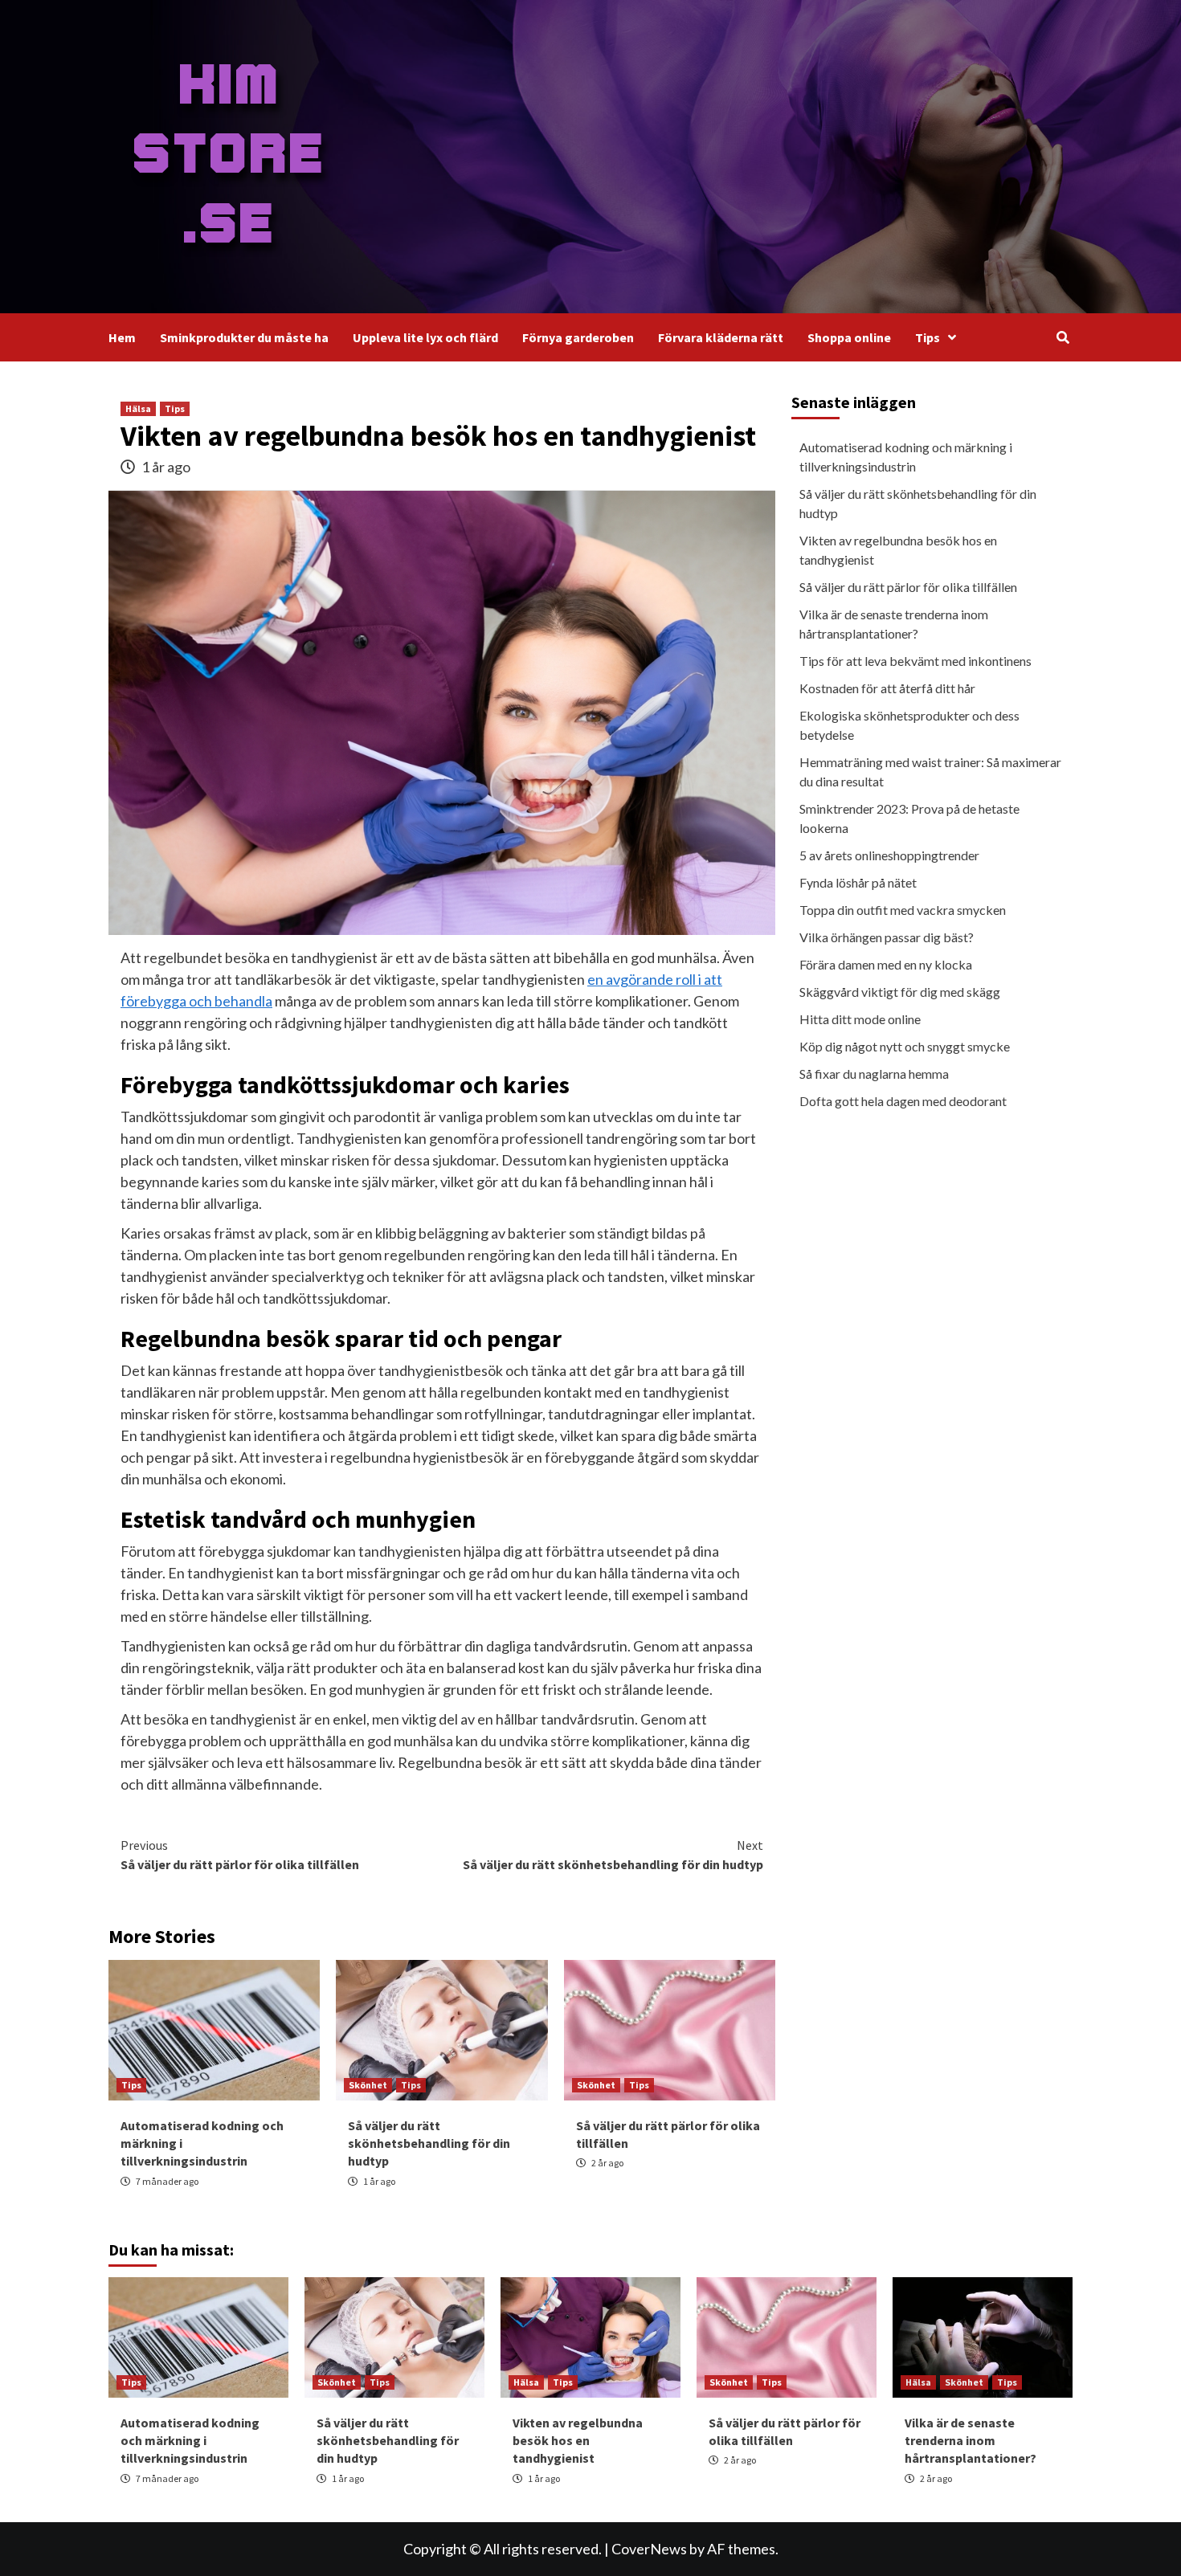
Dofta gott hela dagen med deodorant (903, 1101)
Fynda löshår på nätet (858, 882)
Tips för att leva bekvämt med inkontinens (915, 661)
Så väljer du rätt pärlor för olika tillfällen (240, 1855)
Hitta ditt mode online (860, 1019)
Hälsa (138, 408)
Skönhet (368, 2085)
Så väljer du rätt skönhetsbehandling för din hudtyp (613, 1855)
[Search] (1062, 337)
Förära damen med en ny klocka (886, 964)
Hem (122, 337)
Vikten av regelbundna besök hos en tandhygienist (898, 550)
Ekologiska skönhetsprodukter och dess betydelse (909, 725)
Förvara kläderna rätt (721, 337)
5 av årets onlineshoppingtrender (889, 855)
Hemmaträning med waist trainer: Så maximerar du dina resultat (930, 772)
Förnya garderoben (578, 337)
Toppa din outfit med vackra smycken (903, 910)
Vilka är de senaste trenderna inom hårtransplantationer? (894, 624)
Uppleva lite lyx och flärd (425, 337)
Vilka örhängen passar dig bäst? (887, 937)
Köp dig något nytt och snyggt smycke (905, 1046)
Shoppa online (849, 337)
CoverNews (649, 2549)
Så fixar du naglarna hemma (874, 1074)
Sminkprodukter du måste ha (244, 337)
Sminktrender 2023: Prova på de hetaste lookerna (909, 818)
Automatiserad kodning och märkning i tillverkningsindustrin (906, 457)
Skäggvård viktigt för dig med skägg (900, 992)
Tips (928, 337)
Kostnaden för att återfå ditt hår (887, 688)
